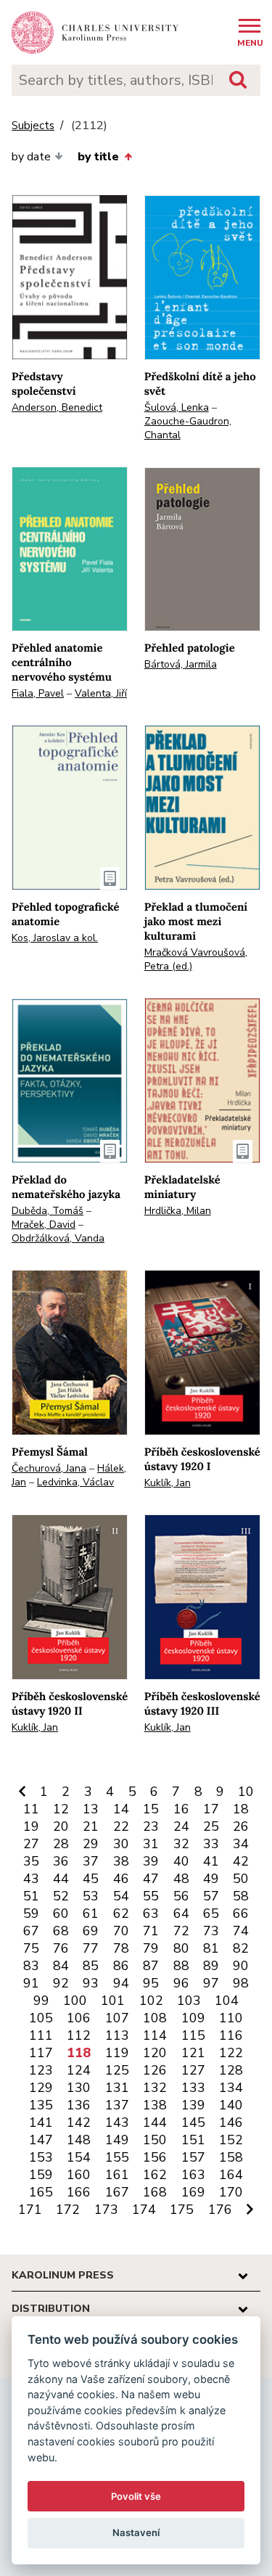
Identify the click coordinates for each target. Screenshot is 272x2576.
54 (121, 1896)
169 (193, 2192)
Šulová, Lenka (177, 407)
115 (193, 2035)
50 (241, 1879)
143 (117, 2122)
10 (246, 1792)
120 (155, 2053)
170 (231, 2192)
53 (91, 1896)
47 (151, 1879)
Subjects (33, 126)
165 (41, 2192)
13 (91, 1809)
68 (61, 1931)
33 (211, 1844)
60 (61, 1913)
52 (61, 1896)
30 (121, 1844)
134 (231, 2088)
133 (193, 2088)
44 (61, 1879)
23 (151, 1826)
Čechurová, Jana (49, 1468)
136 (79, 2105)
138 (155, 2105)
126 (155, 2070)
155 (117, 2157)
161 (117, 2175)
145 (193, 2122)
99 (41, 2001)
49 (211, 1879)
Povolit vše (136, 2496)
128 (231, 2070)
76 (61, 1948)
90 (241, 1966)
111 (41, 2035)
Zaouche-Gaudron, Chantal (188, 428)
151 (193, 2140)
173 (106, 2210)
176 (220, 2210)
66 (241, 1913)
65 (211, 1913)
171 (30, 2210)
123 (41, 2070)
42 (241, 1861)
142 (79, 2122)
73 (211, 1931)
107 (117, 2018)
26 (241, 1826)
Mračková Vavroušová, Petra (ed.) (196, 959)
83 (31, 1966)
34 (241, 1844)
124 (79, 2070)
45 (91, 1879)
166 (79, 2192)
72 (181, 1931)
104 (227, 2001)
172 (68, 2210)
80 (181, 1948)
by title (98, 157)
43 (31, 1879)
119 (117, 2053)
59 (31, 1913)
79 (151, 1948)
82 (241, 1948)
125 (117, 2070)
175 (182, 2210)
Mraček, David (44, 1225)
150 (155, 2140)
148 (79, 2140)
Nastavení (136, 2532)
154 (79, 2157)
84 (61, 1966)
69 (91, 1931)
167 (117, 2192)
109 (193, 2018)
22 (121, 1826)
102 (151, 2001)
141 (41, 2122)
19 (31, 1826)
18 (241, 1809)
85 (91, 1966)
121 (193, 2053)
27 (31, 1844)
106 (79, 2018)
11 (31, 1809)
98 (241, 1983)
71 (151, 1931)
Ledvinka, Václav (75, 1482)
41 (211, 1861)
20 (61, 1826)
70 (121, 1931)
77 (91, 1948)
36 (61, 1861)
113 (117, 2035)
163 (193, 2175)
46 (121, 1879)
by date (31, 157)
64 (181, 1913)
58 (241, 1896)
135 (41, 2105)
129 (41, 2088)
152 (231, 2140)
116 (231, 2035)
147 (41, 2140)
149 (117, 2140)
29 (91, 1844)
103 (189, 2001)
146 (231, 2122)
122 (231, 2053)
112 (79, 2035)
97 (211, 1983)
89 (211, 1966)
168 (155, 2192)
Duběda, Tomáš (48, 1211)
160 (79, 2175)
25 (211, 1826)
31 (151, 1844)
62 (121, 1913)
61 (91, 1913)
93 (91, 1983)
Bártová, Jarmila (181, 664)
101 (113, 2001)
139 (193, 2105)
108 (155, 2018)
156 (155, 2157)
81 (211, 1948)
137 (117, 2105)
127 (193, 2070)
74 (241, 1931)
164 (231, 2175)
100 (75, 2001)
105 (41, 2018)
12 (61, 1809)
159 (41, 2175)
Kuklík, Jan (168, 1483)
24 (181, 1826)
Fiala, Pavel (38, 693)
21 (91, 1826)
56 (181, 1896)
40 (181, 1861)
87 (151, 1966)
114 (155, 2035)
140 (231, 2105)
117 (41, 2053)
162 (155, 2175)
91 (31, 1983)
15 (151, 1809)
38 (121, 1861)
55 (151, 1896)
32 (181, 1844)
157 (193, 2157)
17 (211, 1809)
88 (181, 1966)
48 (181, 1879)
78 (121, 1948)
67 (31, 1931)
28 (61, 1844)
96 (181, 1983)
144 (155, 2122)
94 (121, 1983)
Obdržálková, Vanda (58, 1238)
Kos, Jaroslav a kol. (55, 938)
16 (181, 1809)
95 (151, 1983)
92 (61, 1983)
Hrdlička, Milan (178, 1211)
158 (231, 2157)
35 (31, 1861)
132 (155, 2088)
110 (231, 2018)
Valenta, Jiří (101, 693)
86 (121, 1966)
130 (79, 2088)
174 (144, 2210)
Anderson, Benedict (57, 407)
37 (91, 1861)
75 (31, 1948)
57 (211, 1896)
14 (121, 1809)
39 (151, 1861)
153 (41, 2157)
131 (117, 2088)
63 (151, 1913)
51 (31, 1896)
